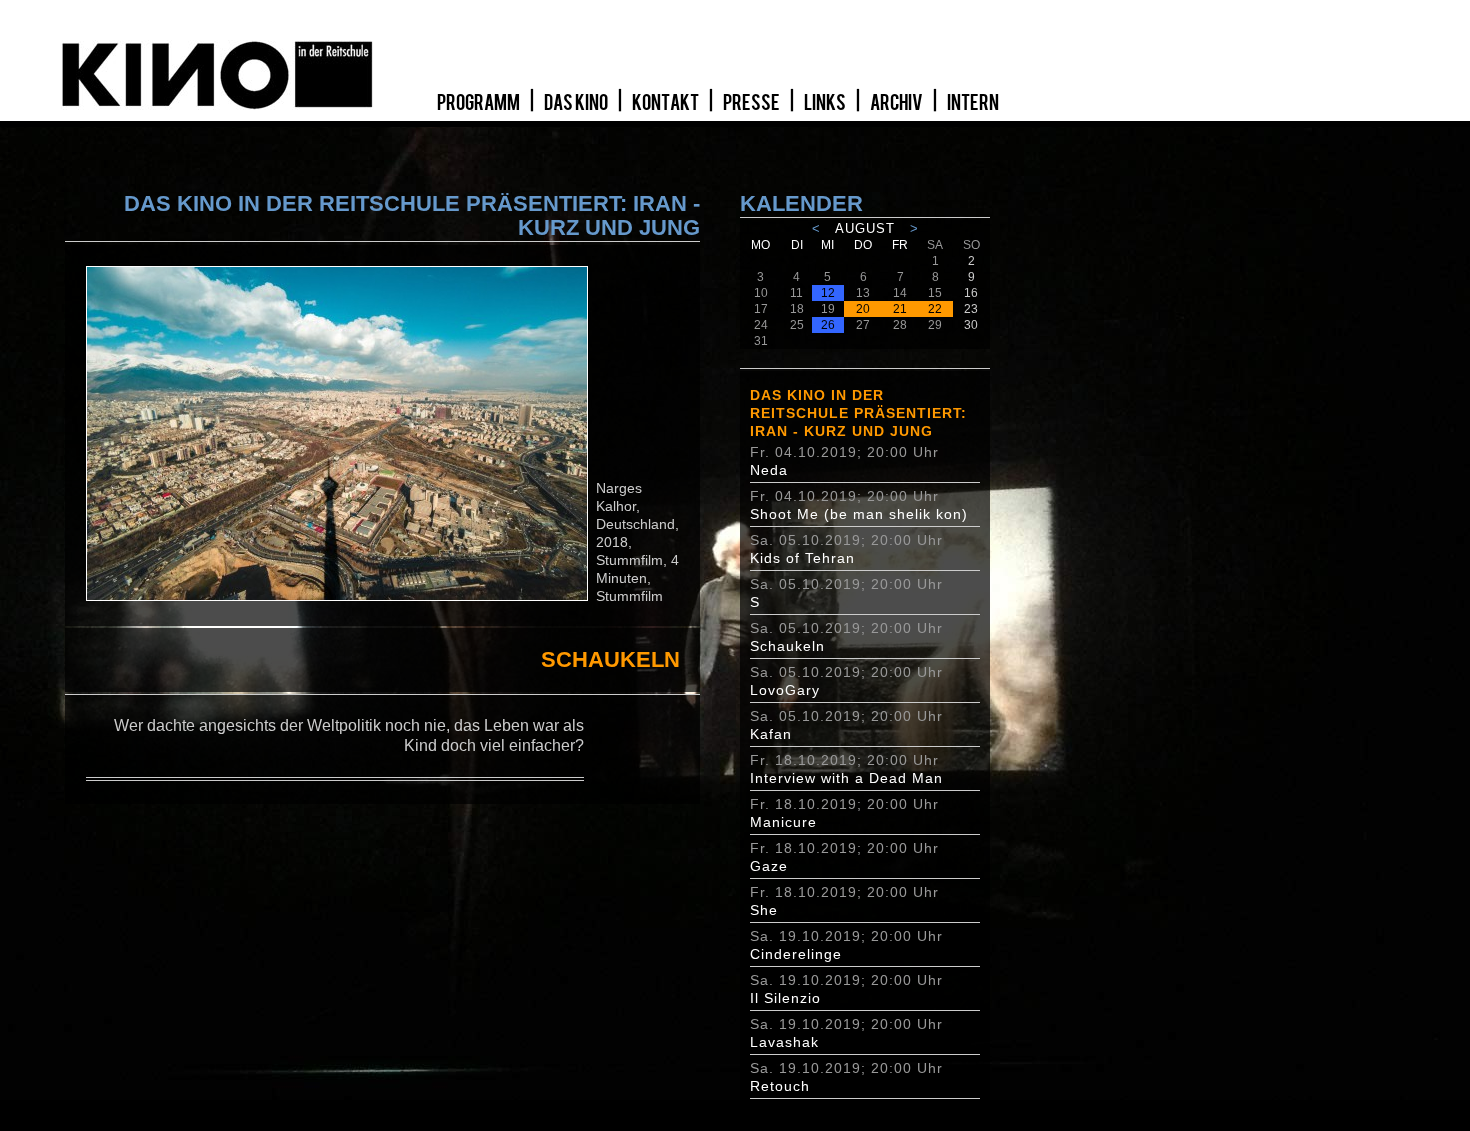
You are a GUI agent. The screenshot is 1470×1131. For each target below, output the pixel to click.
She (764, 910)
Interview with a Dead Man (846, 778)
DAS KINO (577, 103)
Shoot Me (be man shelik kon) (859, 514)
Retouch (780, 1086)
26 (828, 325)
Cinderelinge (796, 954)
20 (863, 309)
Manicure (783, 822)
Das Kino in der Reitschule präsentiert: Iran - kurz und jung (858, 413)
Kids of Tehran (802, 558)
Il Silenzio (785, 998)
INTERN (973, 103)
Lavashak (784, 1042)
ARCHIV (897, 103)
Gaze (769, 866)
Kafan (771, 734)
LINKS (826, 103)
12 (828, 293)
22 (935, 309)
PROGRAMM (479, 103)
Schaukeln (787, 646)
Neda (769, 470)
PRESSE (752, 103)
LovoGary (785, 690)
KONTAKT (666, 103)
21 (900, 309)
